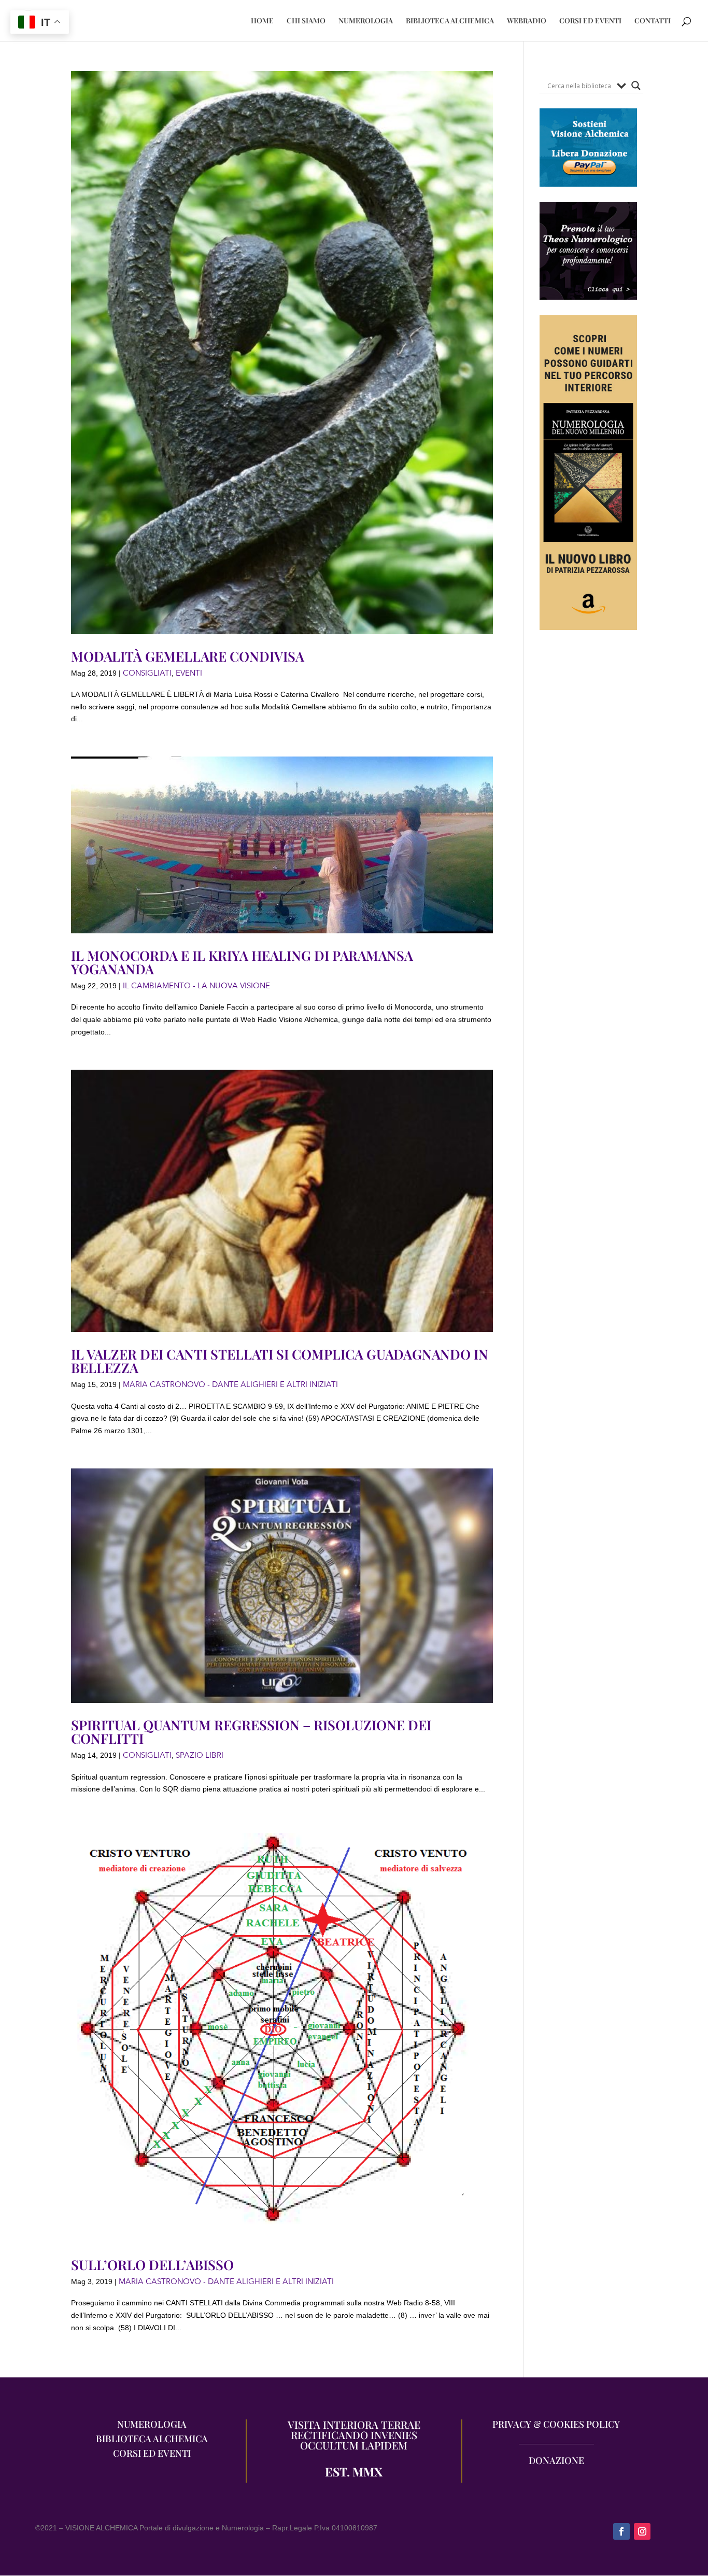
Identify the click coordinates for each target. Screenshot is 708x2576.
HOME (262, 21)
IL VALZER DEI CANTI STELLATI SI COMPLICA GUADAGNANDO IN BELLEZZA (280, 1361)
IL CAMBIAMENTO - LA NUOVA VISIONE (196, 986)
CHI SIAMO (306, 21)
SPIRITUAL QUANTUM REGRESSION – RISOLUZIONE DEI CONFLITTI (251, 1732)
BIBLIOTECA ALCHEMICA (450, 21)
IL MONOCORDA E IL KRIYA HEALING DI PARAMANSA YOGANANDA (242, 962)
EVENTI (189, 673)
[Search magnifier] (636, 86)
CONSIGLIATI (147, 673)
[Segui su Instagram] (642, 2531)
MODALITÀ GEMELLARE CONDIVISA (188, 656)
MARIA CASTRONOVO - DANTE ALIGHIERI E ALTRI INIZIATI (230, 1384)
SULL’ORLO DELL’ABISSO (152, 2265)
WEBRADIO (527, 21)
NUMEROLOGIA (366, 21)
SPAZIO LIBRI (200, 1755)
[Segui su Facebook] (621, 2531)
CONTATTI (653, 21)
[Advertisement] (589, 835)
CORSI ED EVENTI (590, 21)
